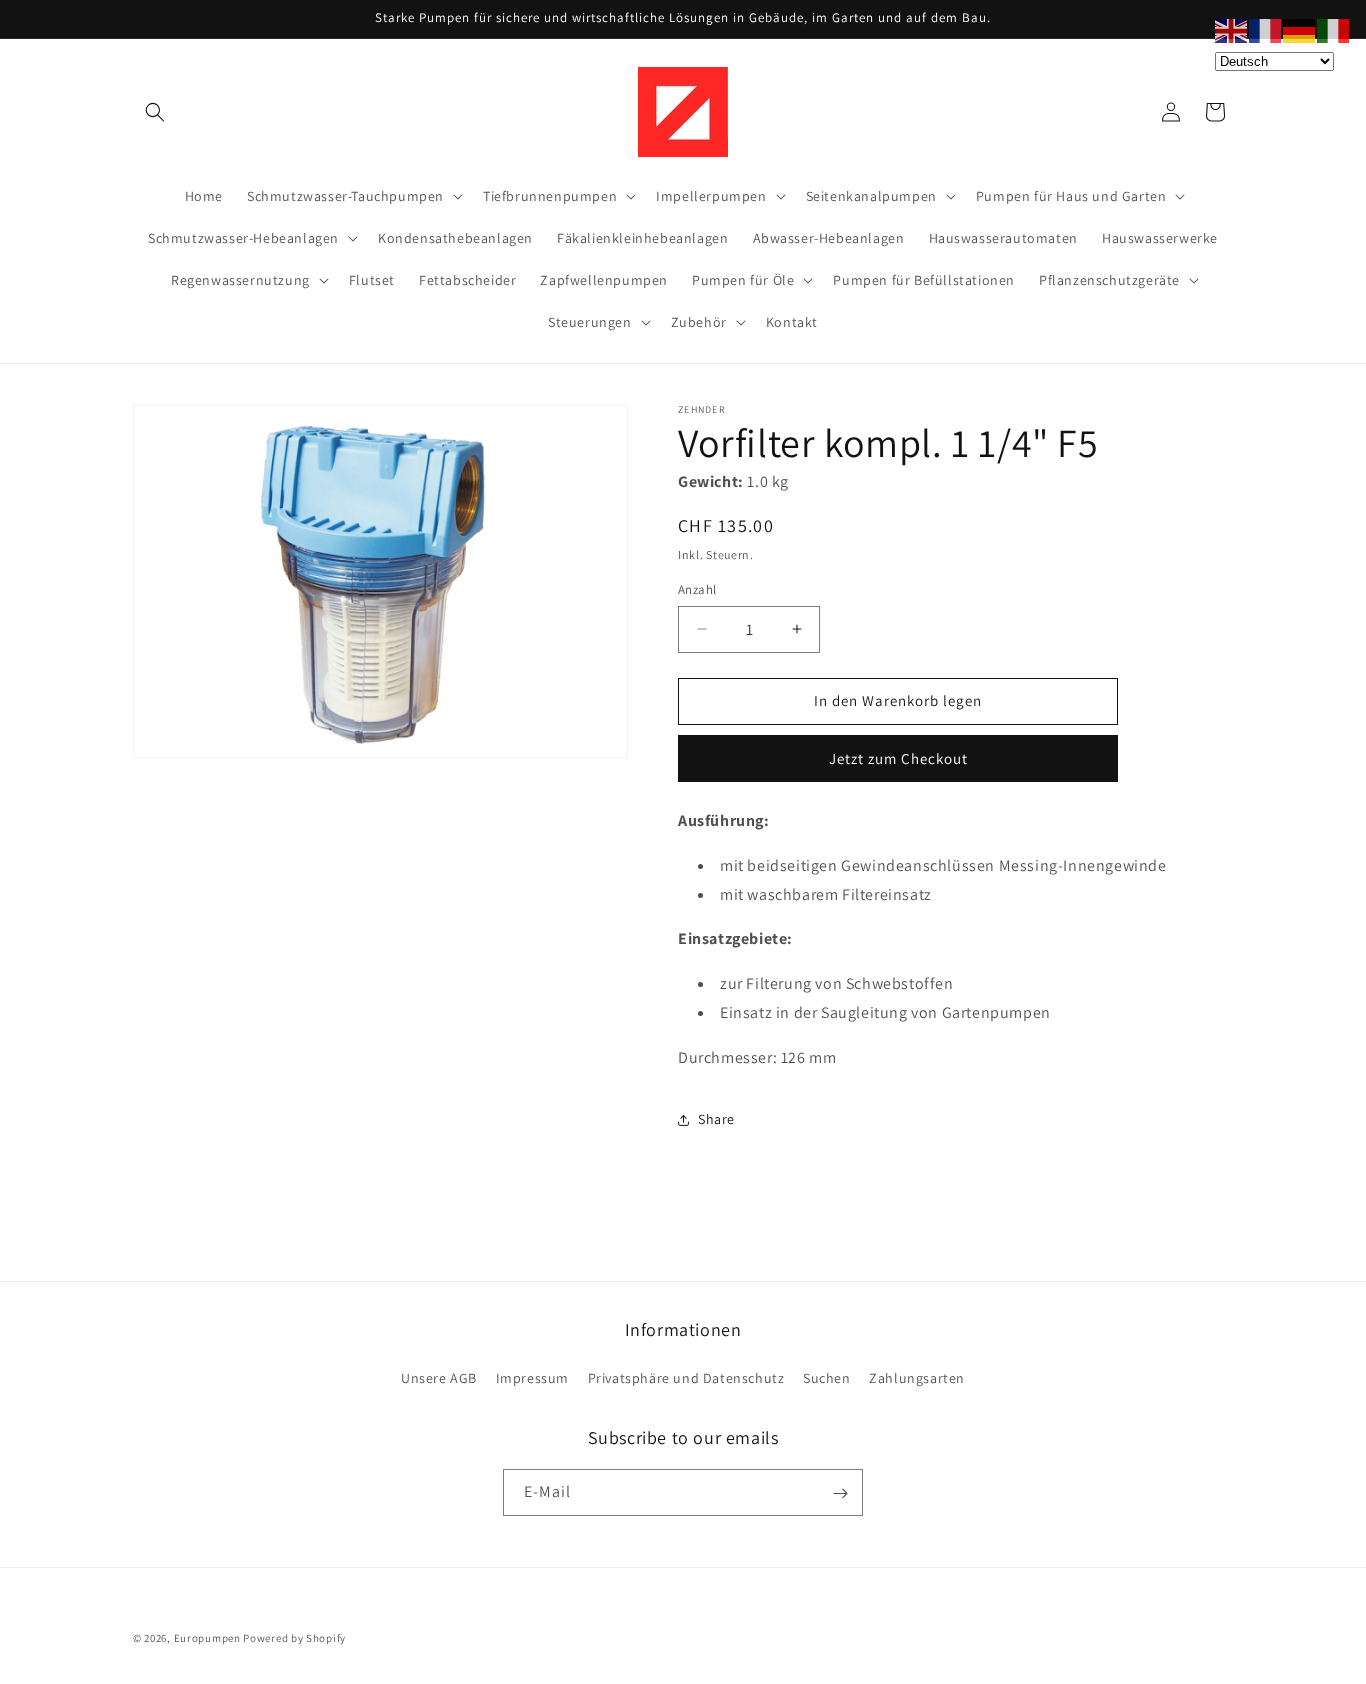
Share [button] (716, 1119)
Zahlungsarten (917, 1378)
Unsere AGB (439, 1378)
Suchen (827, 1378)
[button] (155, 112)
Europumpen (207, 1638)
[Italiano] (1334, 29)
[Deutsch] (1300, 29)
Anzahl (697, 589)
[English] (1232, 29)
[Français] (1266, 29)
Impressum (532, 1378)
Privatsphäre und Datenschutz (686, 1378)
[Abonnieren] (840, 1493)
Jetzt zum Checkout (898, 758)
